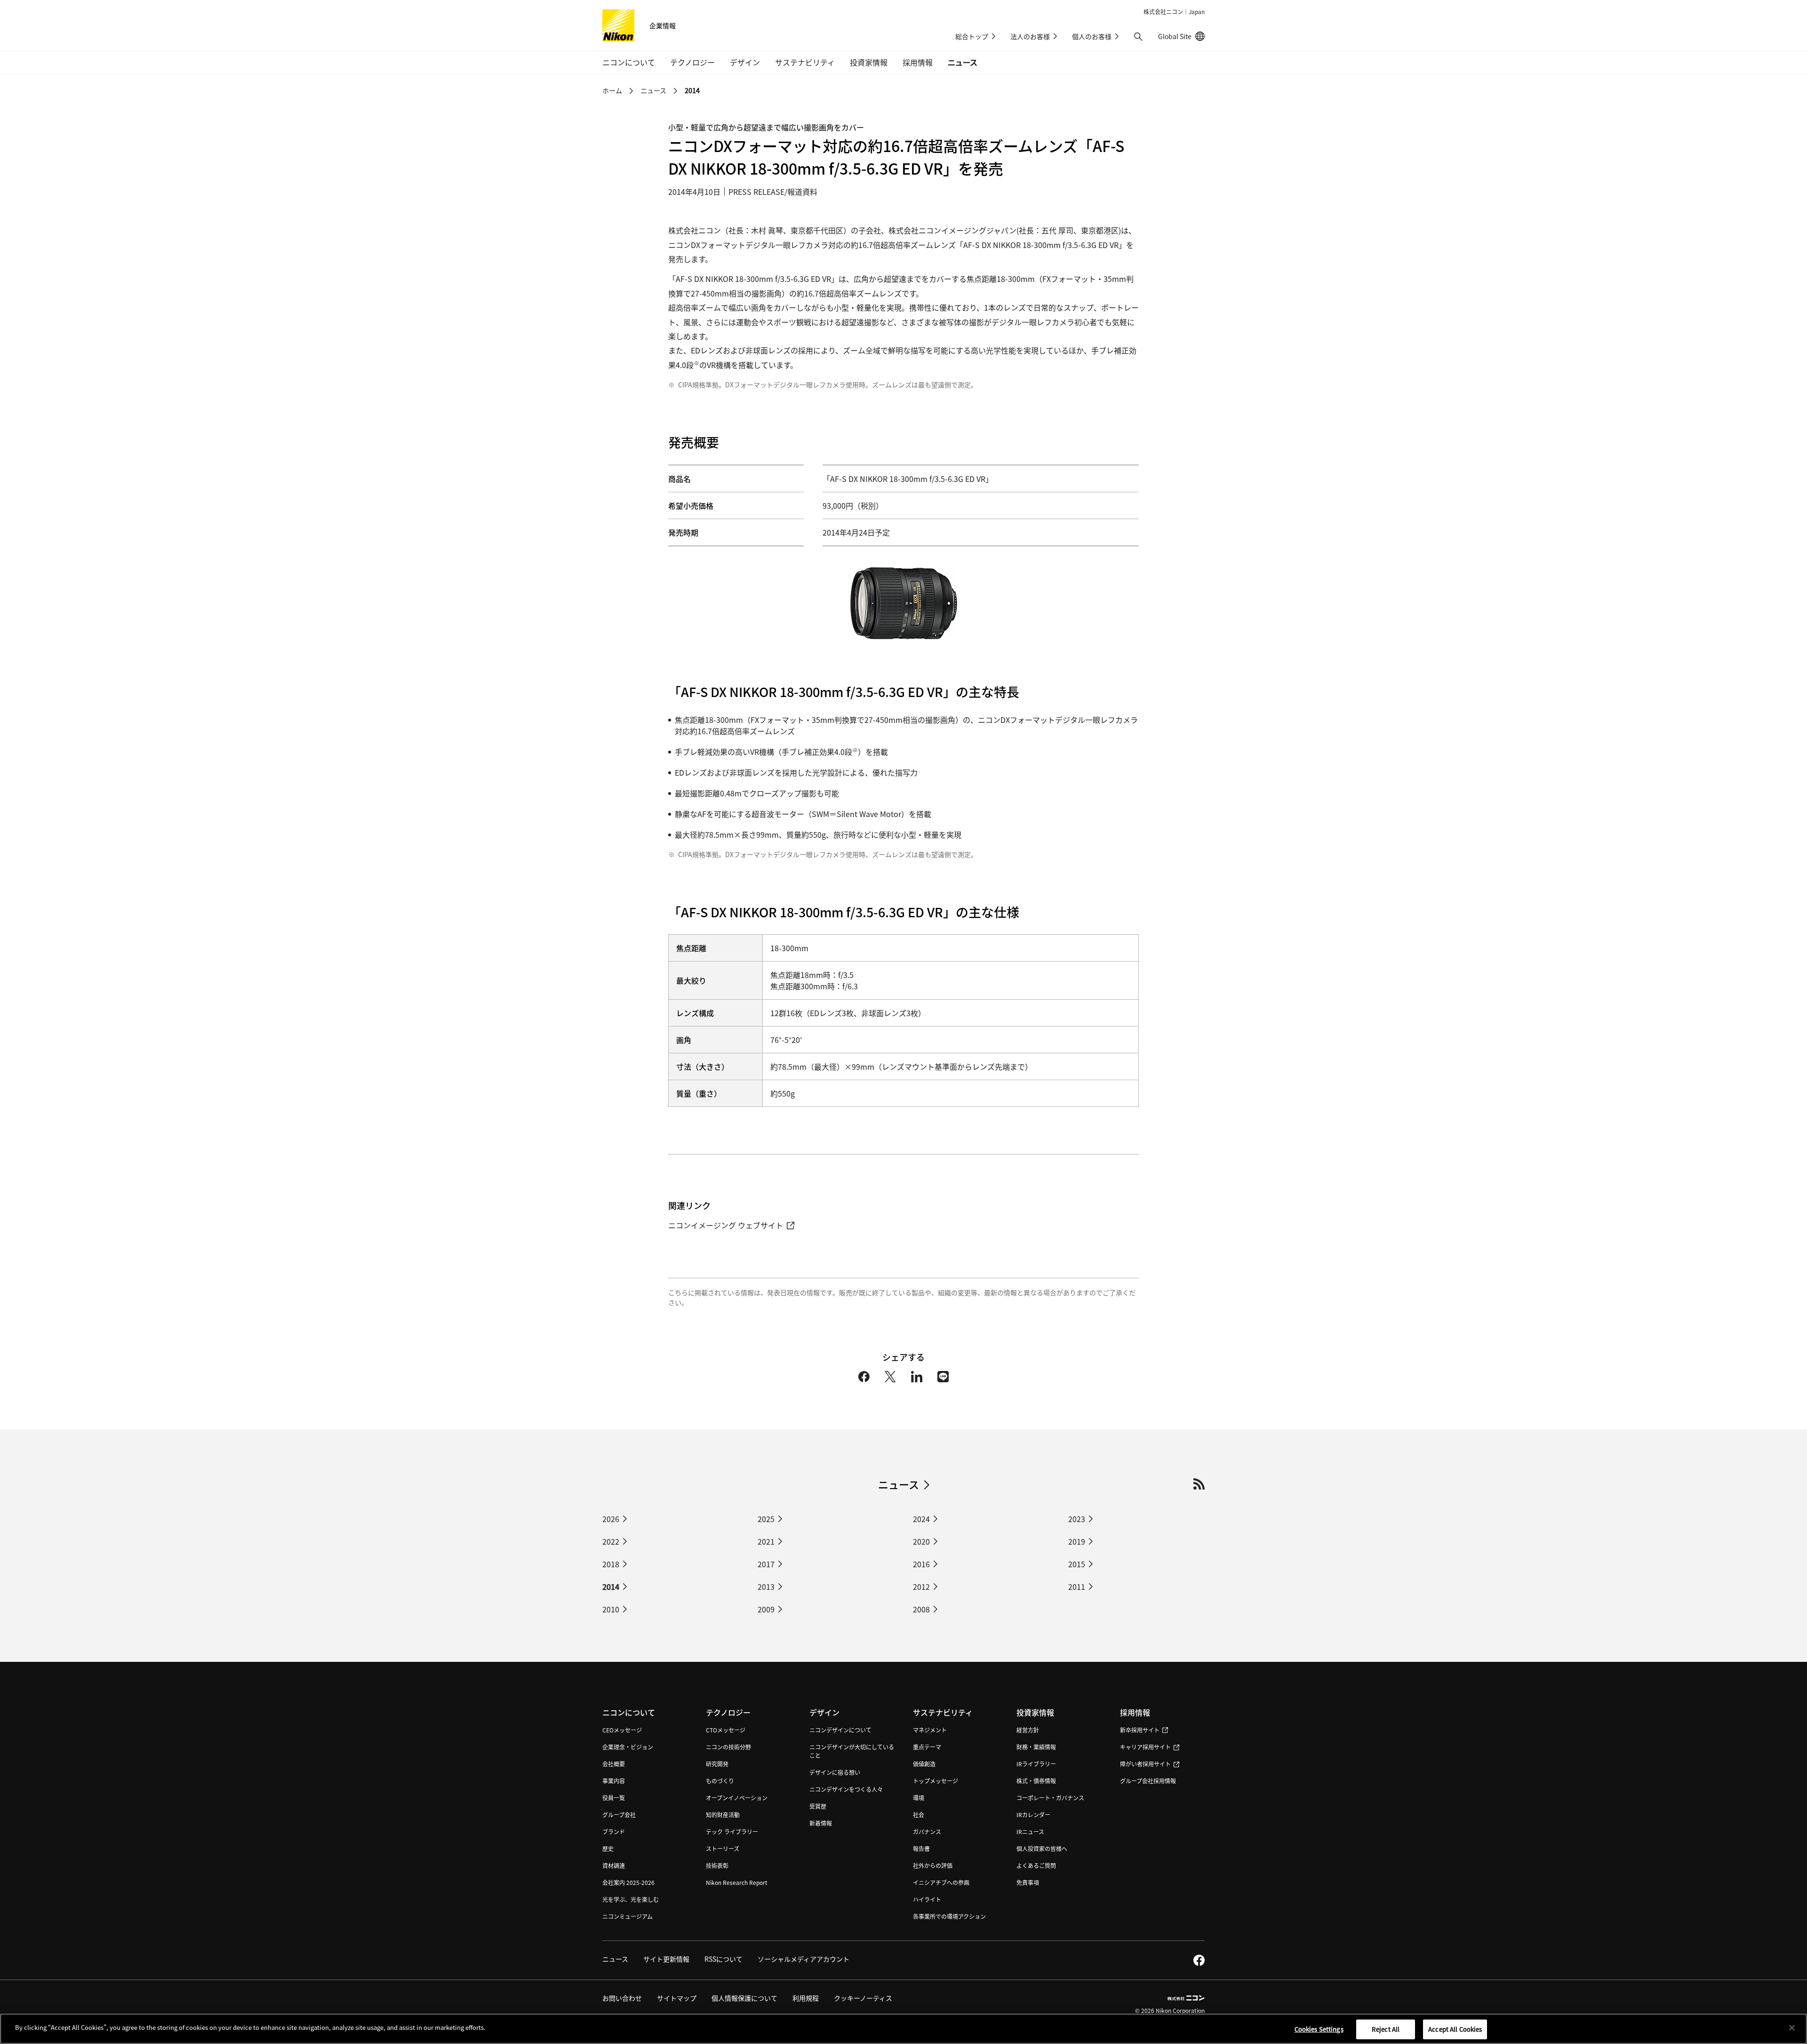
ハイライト (927, 1899)
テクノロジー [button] (692, 62)
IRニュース (1030, 1832)
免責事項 (1028, 1882)
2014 (611, 1587)
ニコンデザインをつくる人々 (846, 1789)
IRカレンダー (1033, 1815)
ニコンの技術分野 (728, 1747)
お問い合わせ (622, 1998)
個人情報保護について (744, 1998)
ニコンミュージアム (628, 1916)
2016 (921, 1564)
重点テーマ (927, 1747)
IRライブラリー (1036, 1764)
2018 (611, 1564)
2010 (611, 1609)
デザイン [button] (745, 62)
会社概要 (614, 1764)
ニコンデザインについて (840, 1730)
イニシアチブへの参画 (941, 1882)
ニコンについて (629, 1712)
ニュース (963, 62)
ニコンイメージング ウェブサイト (726, 1225)
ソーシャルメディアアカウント (804, 1959)
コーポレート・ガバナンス (1050, 1798)
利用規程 (806, 1998)
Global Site (1181, 36)
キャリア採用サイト (1145, 1747)
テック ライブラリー (732, 1832)
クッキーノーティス (863, 1998)
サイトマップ (677, 1998)
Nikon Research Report (737, 1882)
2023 (1077, 1519)
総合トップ (972, 36)
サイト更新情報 (666, 1959)
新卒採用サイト (1140, 1730)
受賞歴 (818, 1806)
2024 (921, 1519)
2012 (921, 1587)
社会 (919, 1815)
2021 (766, 1541)
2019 (1077, 1541)
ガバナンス (927, 1832)
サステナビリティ (943, 1712)
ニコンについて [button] (629, 62)
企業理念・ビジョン (628, 1747)
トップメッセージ (935, 1781)
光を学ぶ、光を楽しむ (631, 1899)
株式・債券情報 (1036, 1781)
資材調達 (614, 1865)
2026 (611, 1519)
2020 (921, 1541)
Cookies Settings (1319, 2029)
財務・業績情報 (1036, 1747)
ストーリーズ (723, 1848)
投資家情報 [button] (869, 62)
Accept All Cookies (1455, 2029)
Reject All (1386, 2029)
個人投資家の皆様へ (1042, 1848)
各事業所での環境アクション (949, 1916)
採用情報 (1135, 1712)
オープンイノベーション (737, 1798)
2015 (1077, 1564)
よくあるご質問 (1036, 1865)
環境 (919, 1798)
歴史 (608, 1848)
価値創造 (924, 1764)
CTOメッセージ (726, 1730)
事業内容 (614, 1781)
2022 (611, 1541)
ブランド (614, 1832)
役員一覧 (614, 1798)
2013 (766, 1587)
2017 (766, 1564)
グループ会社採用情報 (1148, 1781)
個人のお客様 (1092, 36)
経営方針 (1028, 1730)
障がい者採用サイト (1145, 1764)
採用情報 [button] (918, 62)
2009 (766, 1609)
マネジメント (930, 1730)
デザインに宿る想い (835, 1772)
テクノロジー (728, 1712)
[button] (1138, 37)
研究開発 (717, 1764)
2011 (1077, 1587)
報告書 (921, 1848)
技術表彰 (717, 1865)
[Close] (1792, 2028)
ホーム (612, 90)
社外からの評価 (933, 1865)
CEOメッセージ (622, 1730)
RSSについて (724, 1959)
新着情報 (821, 1823)
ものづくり (720, 1781)
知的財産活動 (723, 1815)
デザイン (824, 1712)
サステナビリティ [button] (805, 62)
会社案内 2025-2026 (628, 1882)
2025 (766, 1519)
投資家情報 (1035, 1712)
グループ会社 (619, 1815)
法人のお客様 (1030, 36)
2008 (921, 1609)
